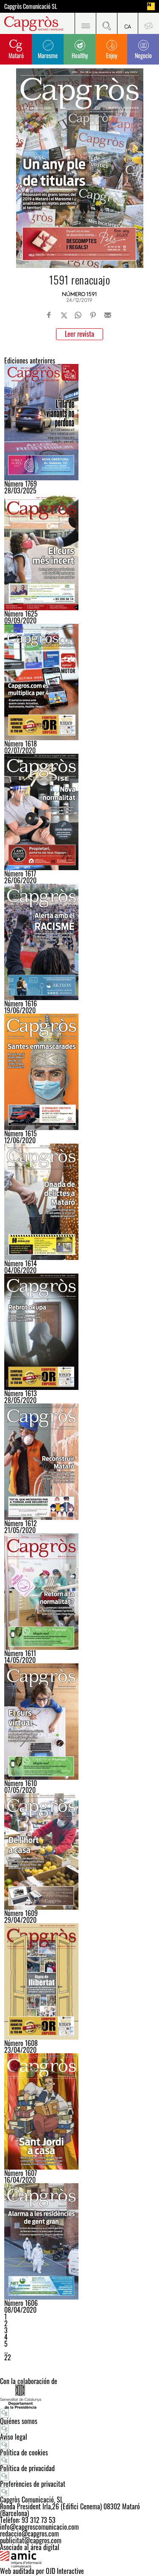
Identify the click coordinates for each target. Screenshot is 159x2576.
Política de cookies (24, 2452)
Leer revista (79, 334)
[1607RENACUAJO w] (79, 2111)
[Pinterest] (93, 315)
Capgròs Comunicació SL (31, 6)
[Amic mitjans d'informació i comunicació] (79, 2559)
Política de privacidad (27, 2468)
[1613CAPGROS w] (79, 1332)
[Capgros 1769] (79, 422)
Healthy (80, 55)
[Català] (128, 23)
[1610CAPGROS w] (79, 1722)
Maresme (48, 55)
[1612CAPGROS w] (79, 1462)
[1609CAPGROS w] (79, 1852)
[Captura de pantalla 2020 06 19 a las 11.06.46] (79, 942)
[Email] (108, 315)
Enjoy (112, 55)
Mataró (16, 55)
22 (8, 2357)
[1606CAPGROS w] (79, 2241)
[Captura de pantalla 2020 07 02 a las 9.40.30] (79, 682)
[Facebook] (49, 315)
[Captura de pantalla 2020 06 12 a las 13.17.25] (79, 1072)
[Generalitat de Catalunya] (79, 2397)
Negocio (143, 55)
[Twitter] (64, 315)
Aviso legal (14, 2437)
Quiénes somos (19, 2421)
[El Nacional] (151, 6)
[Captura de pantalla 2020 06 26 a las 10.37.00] (79, 812)
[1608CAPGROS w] (79, 1981)
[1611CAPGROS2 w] (79, 1592)
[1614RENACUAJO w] (79, 1202)
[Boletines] (148, 23)
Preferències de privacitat (33, 2484)
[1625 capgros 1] (79, 552)
